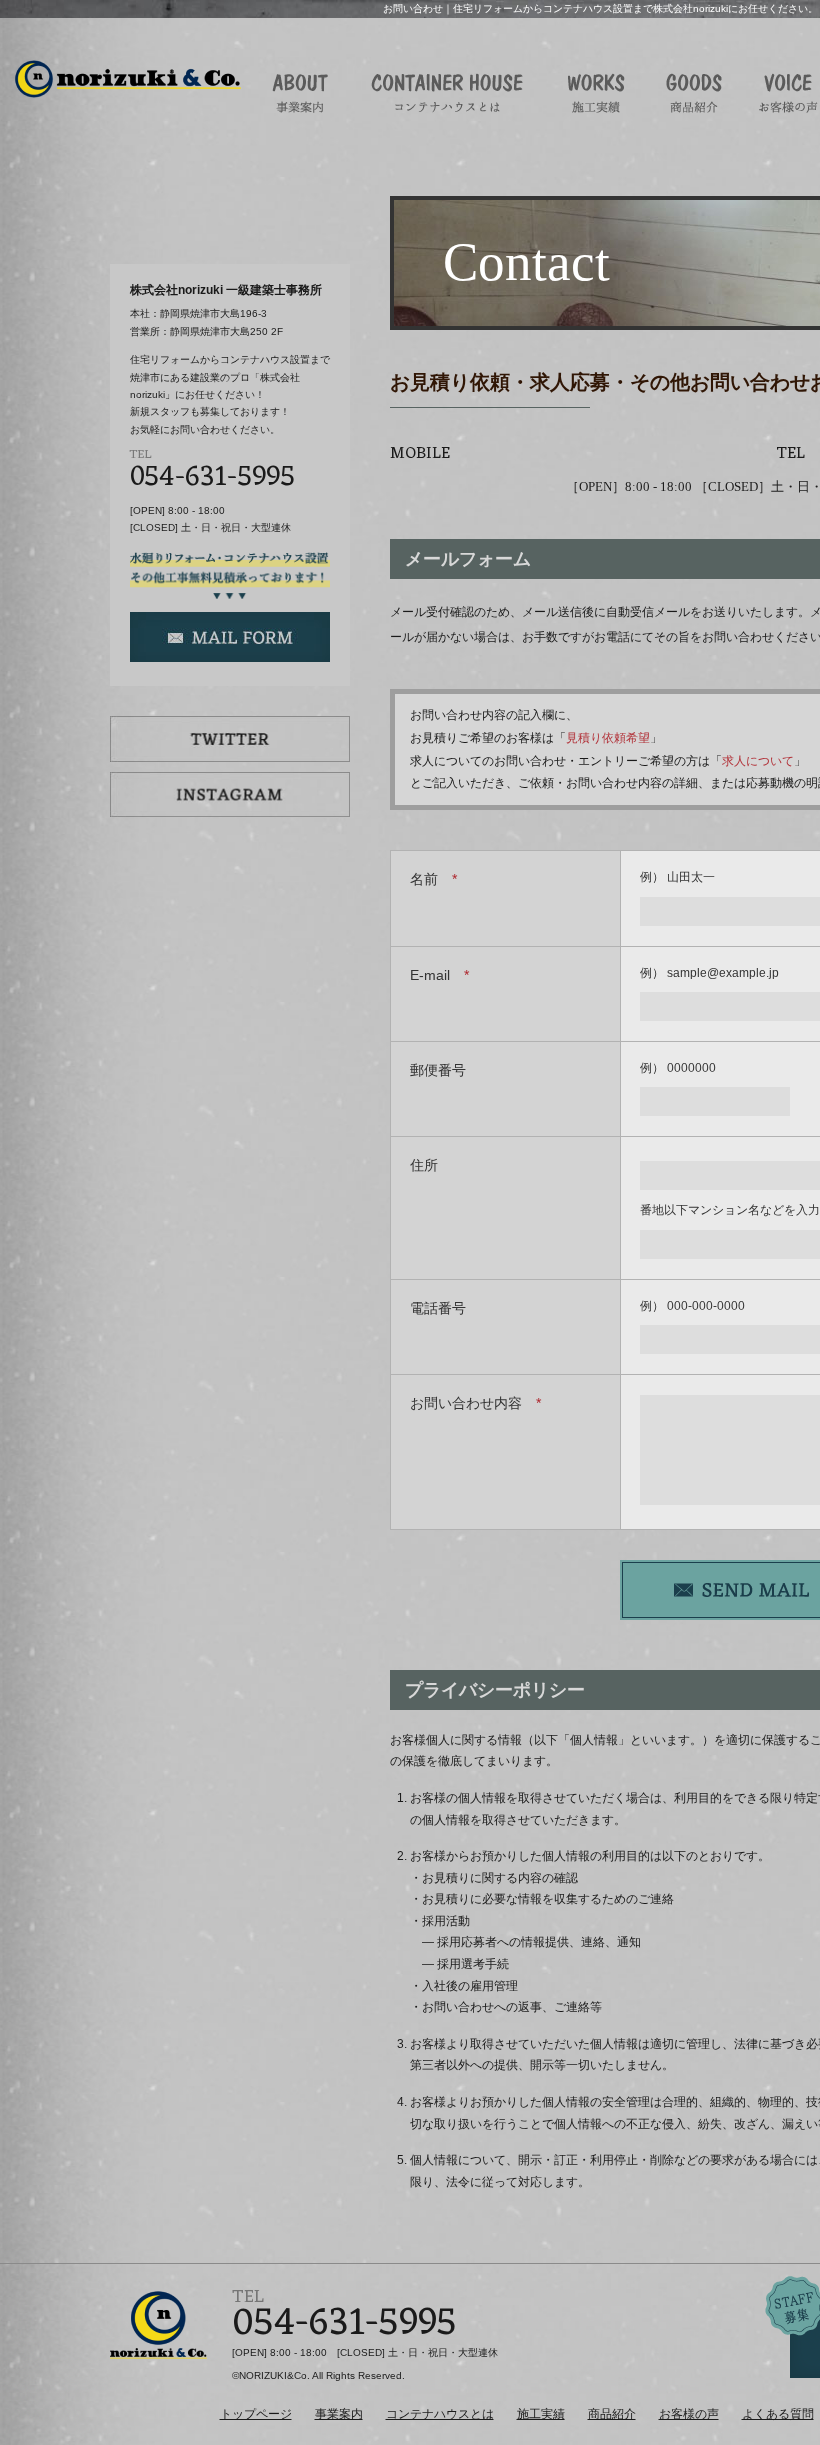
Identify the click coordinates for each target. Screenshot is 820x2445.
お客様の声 (689, 2414)
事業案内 (339, 2414)
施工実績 (541, 2414)
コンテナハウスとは (440, 2414)
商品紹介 (612, 2414)
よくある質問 (778, 2414)
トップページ (256, 2414)
